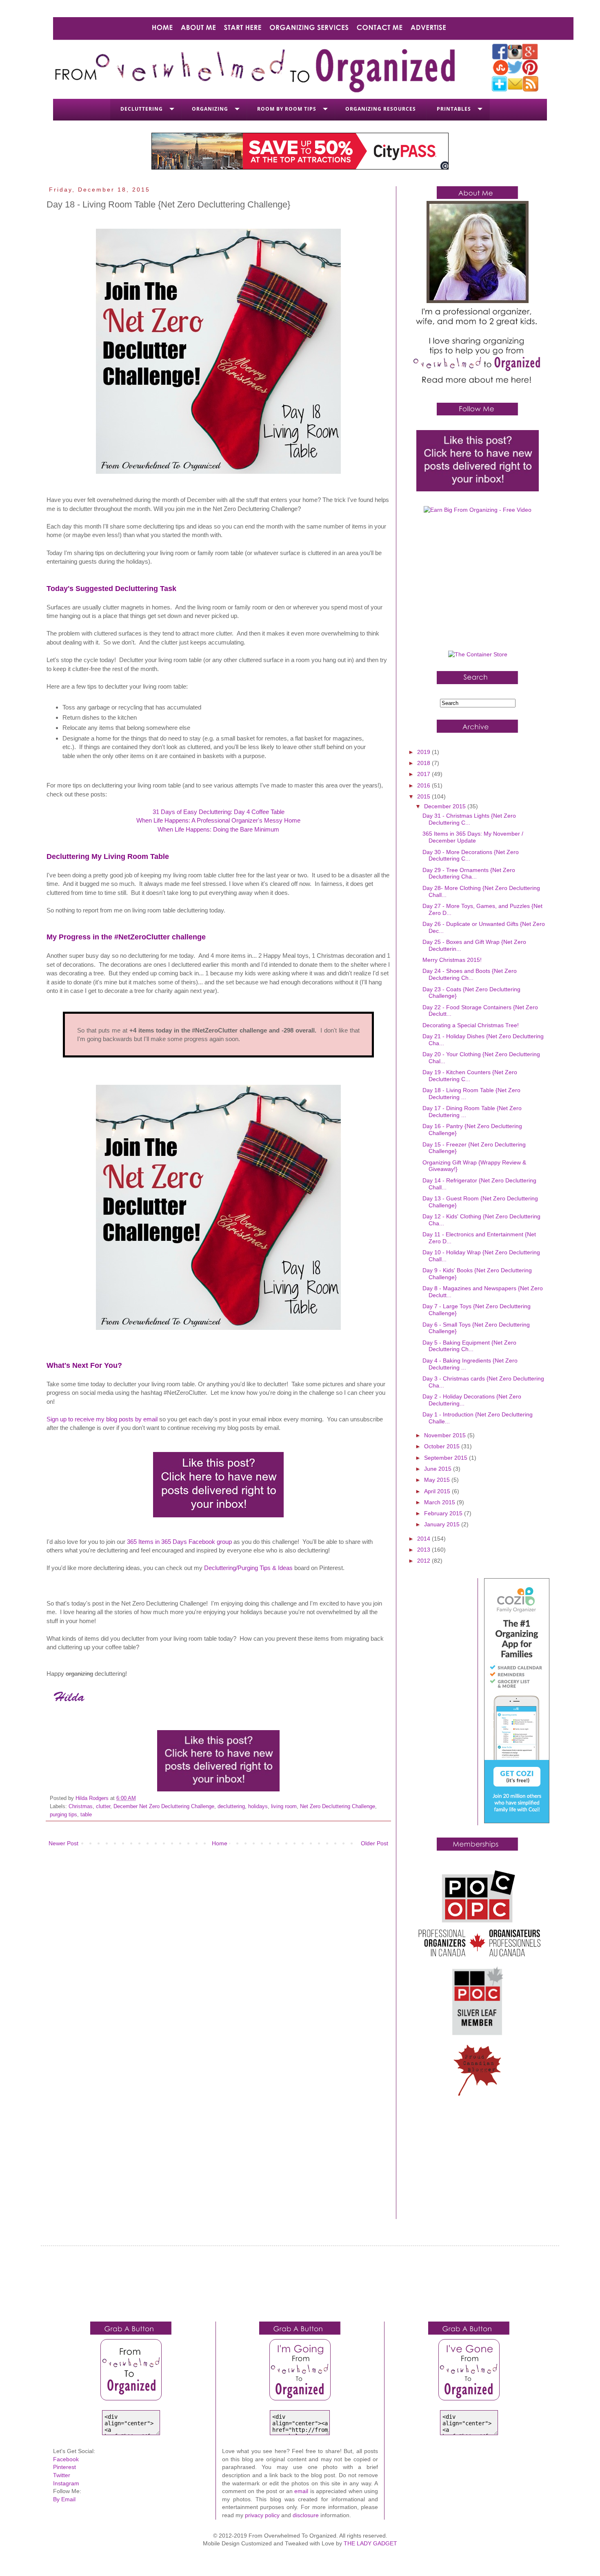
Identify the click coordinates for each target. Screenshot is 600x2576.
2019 (424, 752)
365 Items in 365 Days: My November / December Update (473, 837)
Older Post (374, 1843)
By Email (64, 2499)
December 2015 (446, 806)
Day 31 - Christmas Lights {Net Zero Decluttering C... (469, 819)
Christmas (81, 1807)
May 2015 (438, 1480)
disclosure (306, 2515)
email (301, 2491)
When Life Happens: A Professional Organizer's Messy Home (218, 820)
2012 (424, 1561)
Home (220, 1843)
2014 (424, 1539)
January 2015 (443, 1524)
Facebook (66, 2459)
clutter (103, 1807)
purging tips (63, 1815)
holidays (258, 1807)
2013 (424, 1550)
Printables (454, 109)
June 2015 (439, 1469)
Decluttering (142, 109)
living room (284, 1807)
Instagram (66, 2483)
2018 (424, 763)
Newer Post (63, 1843)
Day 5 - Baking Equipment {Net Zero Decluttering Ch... (469, 1346)
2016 (424, 785)
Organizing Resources (381, 109)
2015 (424, 796)
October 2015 (443, 1446)
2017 (424, 774)
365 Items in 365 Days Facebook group (179, 1542)
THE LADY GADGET (370, 2543)
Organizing (210, 109)
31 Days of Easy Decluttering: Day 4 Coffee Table (219, 812)
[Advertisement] (478, 585)
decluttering (231, 1807)
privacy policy (262, 2515)
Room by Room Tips (287, 109)
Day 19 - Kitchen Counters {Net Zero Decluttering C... (470, 1076)
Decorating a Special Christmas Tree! (471, 1025)
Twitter (62, 2475)
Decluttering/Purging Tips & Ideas (248, 1568)
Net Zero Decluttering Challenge (338, 1807)
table (86, 1815)
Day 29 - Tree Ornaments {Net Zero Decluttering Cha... (469, 873)
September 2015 (447, 1458)
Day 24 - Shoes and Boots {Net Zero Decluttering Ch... (470, 974)
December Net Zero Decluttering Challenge (164, 1807)
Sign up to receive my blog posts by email (102, 1419)
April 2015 (438, 1491)
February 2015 (444, 1513)
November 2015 (446, 1435)
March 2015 (440, 1502)
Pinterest (64, 2467)
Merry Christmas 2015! (452, 960)
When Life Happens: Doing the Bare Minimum (218, 829)
